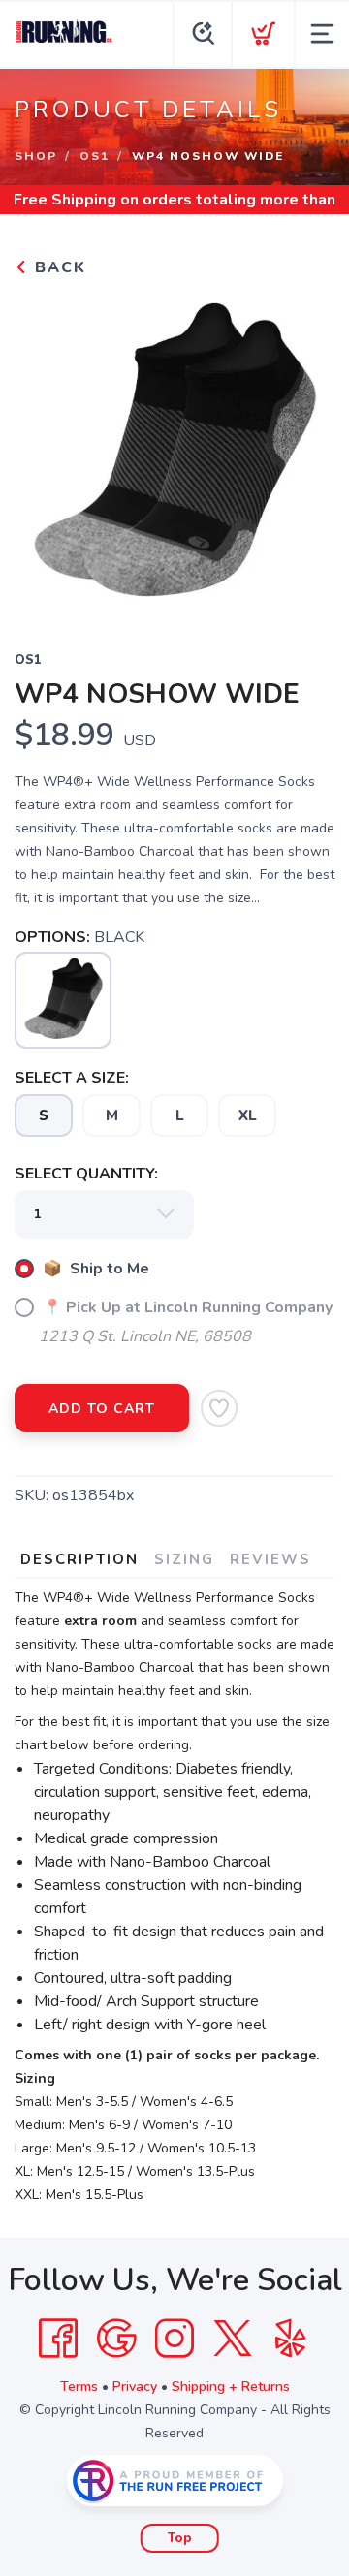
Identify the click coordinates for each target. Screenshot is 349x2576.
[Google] (116, 2339)
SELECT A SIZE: (72, 1078)
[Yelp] (291, 2339)
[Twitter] (233, 2339)
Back (58, 267)
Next (304, 452)
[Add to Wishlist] (219, 1408)
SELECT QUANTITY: (86, 1174)
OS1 (95, 156)
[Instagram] (174, 2339)
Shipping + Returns (231, 2387)
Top (180, 2538)
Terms (79, 2387)
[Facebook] (58, 2339)
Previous (45, 452)
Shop (36, 156)
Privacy (135, 2387)
